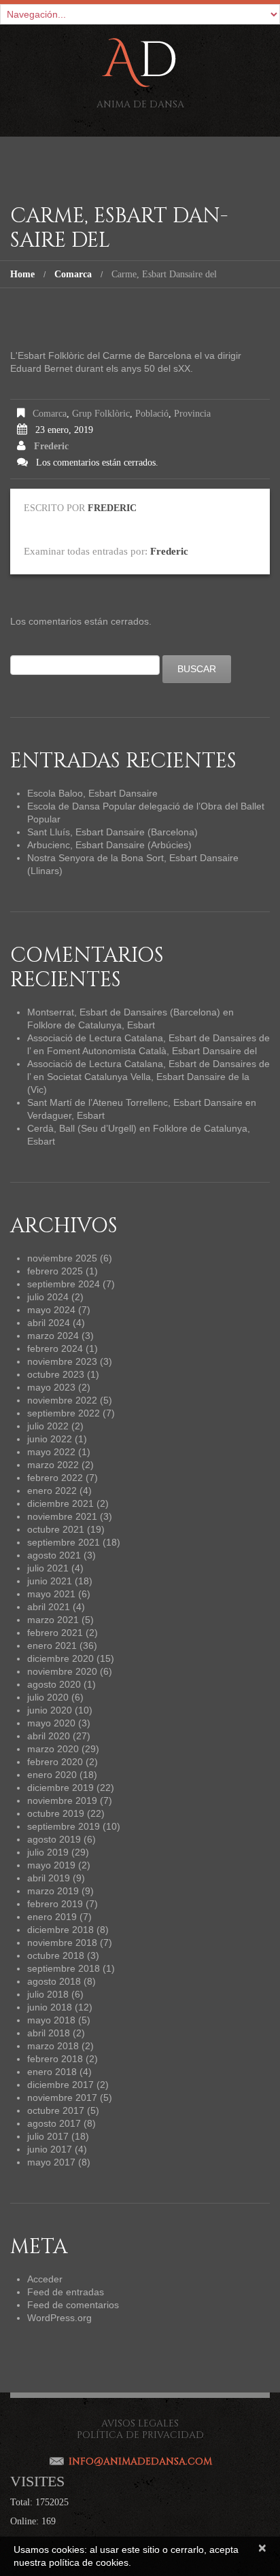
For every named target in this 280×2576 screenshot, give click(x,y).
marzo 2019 (53, 1891)
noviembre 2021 (62, 1516)
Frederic (51, 446)
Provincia (192, 414)
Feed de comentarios (73, 2305)
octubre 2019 (56, 1813)
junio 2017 (50, 2149)
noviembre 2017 (62, 2098)
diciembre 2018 (60, 1930)
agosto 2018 (54, 1981)
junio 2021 (50, 1581)
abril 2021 (49, 1607)
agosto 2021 (54, 1555)
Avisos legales (140, 2423)
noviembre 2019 (62, 1800)
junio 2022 (50, 1439)
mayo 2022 (51, 1452)
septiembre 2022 (64, 1413)
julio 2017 (48, 2136)
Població (152, 414)
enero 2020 (52, 1775)
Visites (37, 2481)
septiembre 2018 (64, 1968)
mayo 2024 (51, 1310)
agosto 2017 (54, 2123)
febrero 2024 (55, 1348)
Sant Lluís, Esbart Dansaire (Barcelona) (112, 832)
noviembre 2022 (62, 1400)
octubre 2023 (56, 1374)
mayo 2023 (51, 1387)
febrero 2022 (55, 1478)
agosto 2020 (54, 1684)
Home (22, 274)
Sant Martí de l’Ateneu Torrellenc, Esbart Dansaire (135, 1102)
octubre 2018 (56, 1955)
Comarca (73, 274)
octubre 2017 (56, 2110)
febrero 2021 (55, 1633)
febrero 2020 (55, 1762)
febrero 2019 (55, 1904)
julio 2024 (48, 1297)
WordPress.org (59, 2318)
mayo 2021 (51, 1594)
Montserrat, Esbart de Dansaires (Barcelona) (124, 1012)
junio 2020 (50, 1710)
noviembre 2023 (62, 1361)
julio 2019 (48, 1852)
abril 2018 (49, 2033)
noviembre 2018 (62, 1943)
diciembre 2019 (60, 1788)
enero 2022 (52, 1491)
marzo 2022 (53, 1465)
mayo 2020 (51, 1723)
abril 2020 (49, 1736)
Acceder (45, 2279)
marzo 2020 (53, 1749)
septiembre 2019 (64, 1826)
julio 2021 (48, 1568)
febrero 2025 (55, 1271)
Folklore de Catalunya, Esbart (91, 1025)
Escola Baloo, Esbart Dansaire (92, 793)
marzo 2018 (53, 2046)
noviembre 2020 (62, 1671)
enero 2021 (52, 1646)
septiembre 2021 (64, 1542)
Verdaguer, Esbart (66, 1115)
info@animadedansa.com (140, 2461)
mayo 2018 (51, 2020)
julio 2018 (48, 1994)
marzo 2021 (53, 1620)
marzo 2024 (53, 1336)
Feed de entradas (66, 2292)
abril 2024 (49, 1323)
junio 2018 (50, 2007)
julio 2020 (48, 1697)
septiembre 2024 (64, 1284)
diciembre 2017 (60, 2085)
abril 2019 (49, 1878)
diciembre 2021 (60, 1503)
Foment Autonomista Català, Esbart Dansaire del (152, 1051)
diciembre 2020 (60, 1658)
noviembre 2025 (62, 1258)
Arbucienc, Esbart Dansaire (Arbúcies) (109, 845)
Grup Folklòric (101, 414)
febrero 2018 (55, 2059)
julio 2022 (48, 1426)
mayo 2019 (51, 1865)
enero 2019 (52, 1917)
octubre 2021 (56, 1529)
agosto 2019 (54, 1839)
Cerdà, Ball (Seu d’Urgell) (82, 1128)
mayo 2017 (51, 2162)
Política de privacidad (140, 2435)
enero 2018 (52, 2072)
